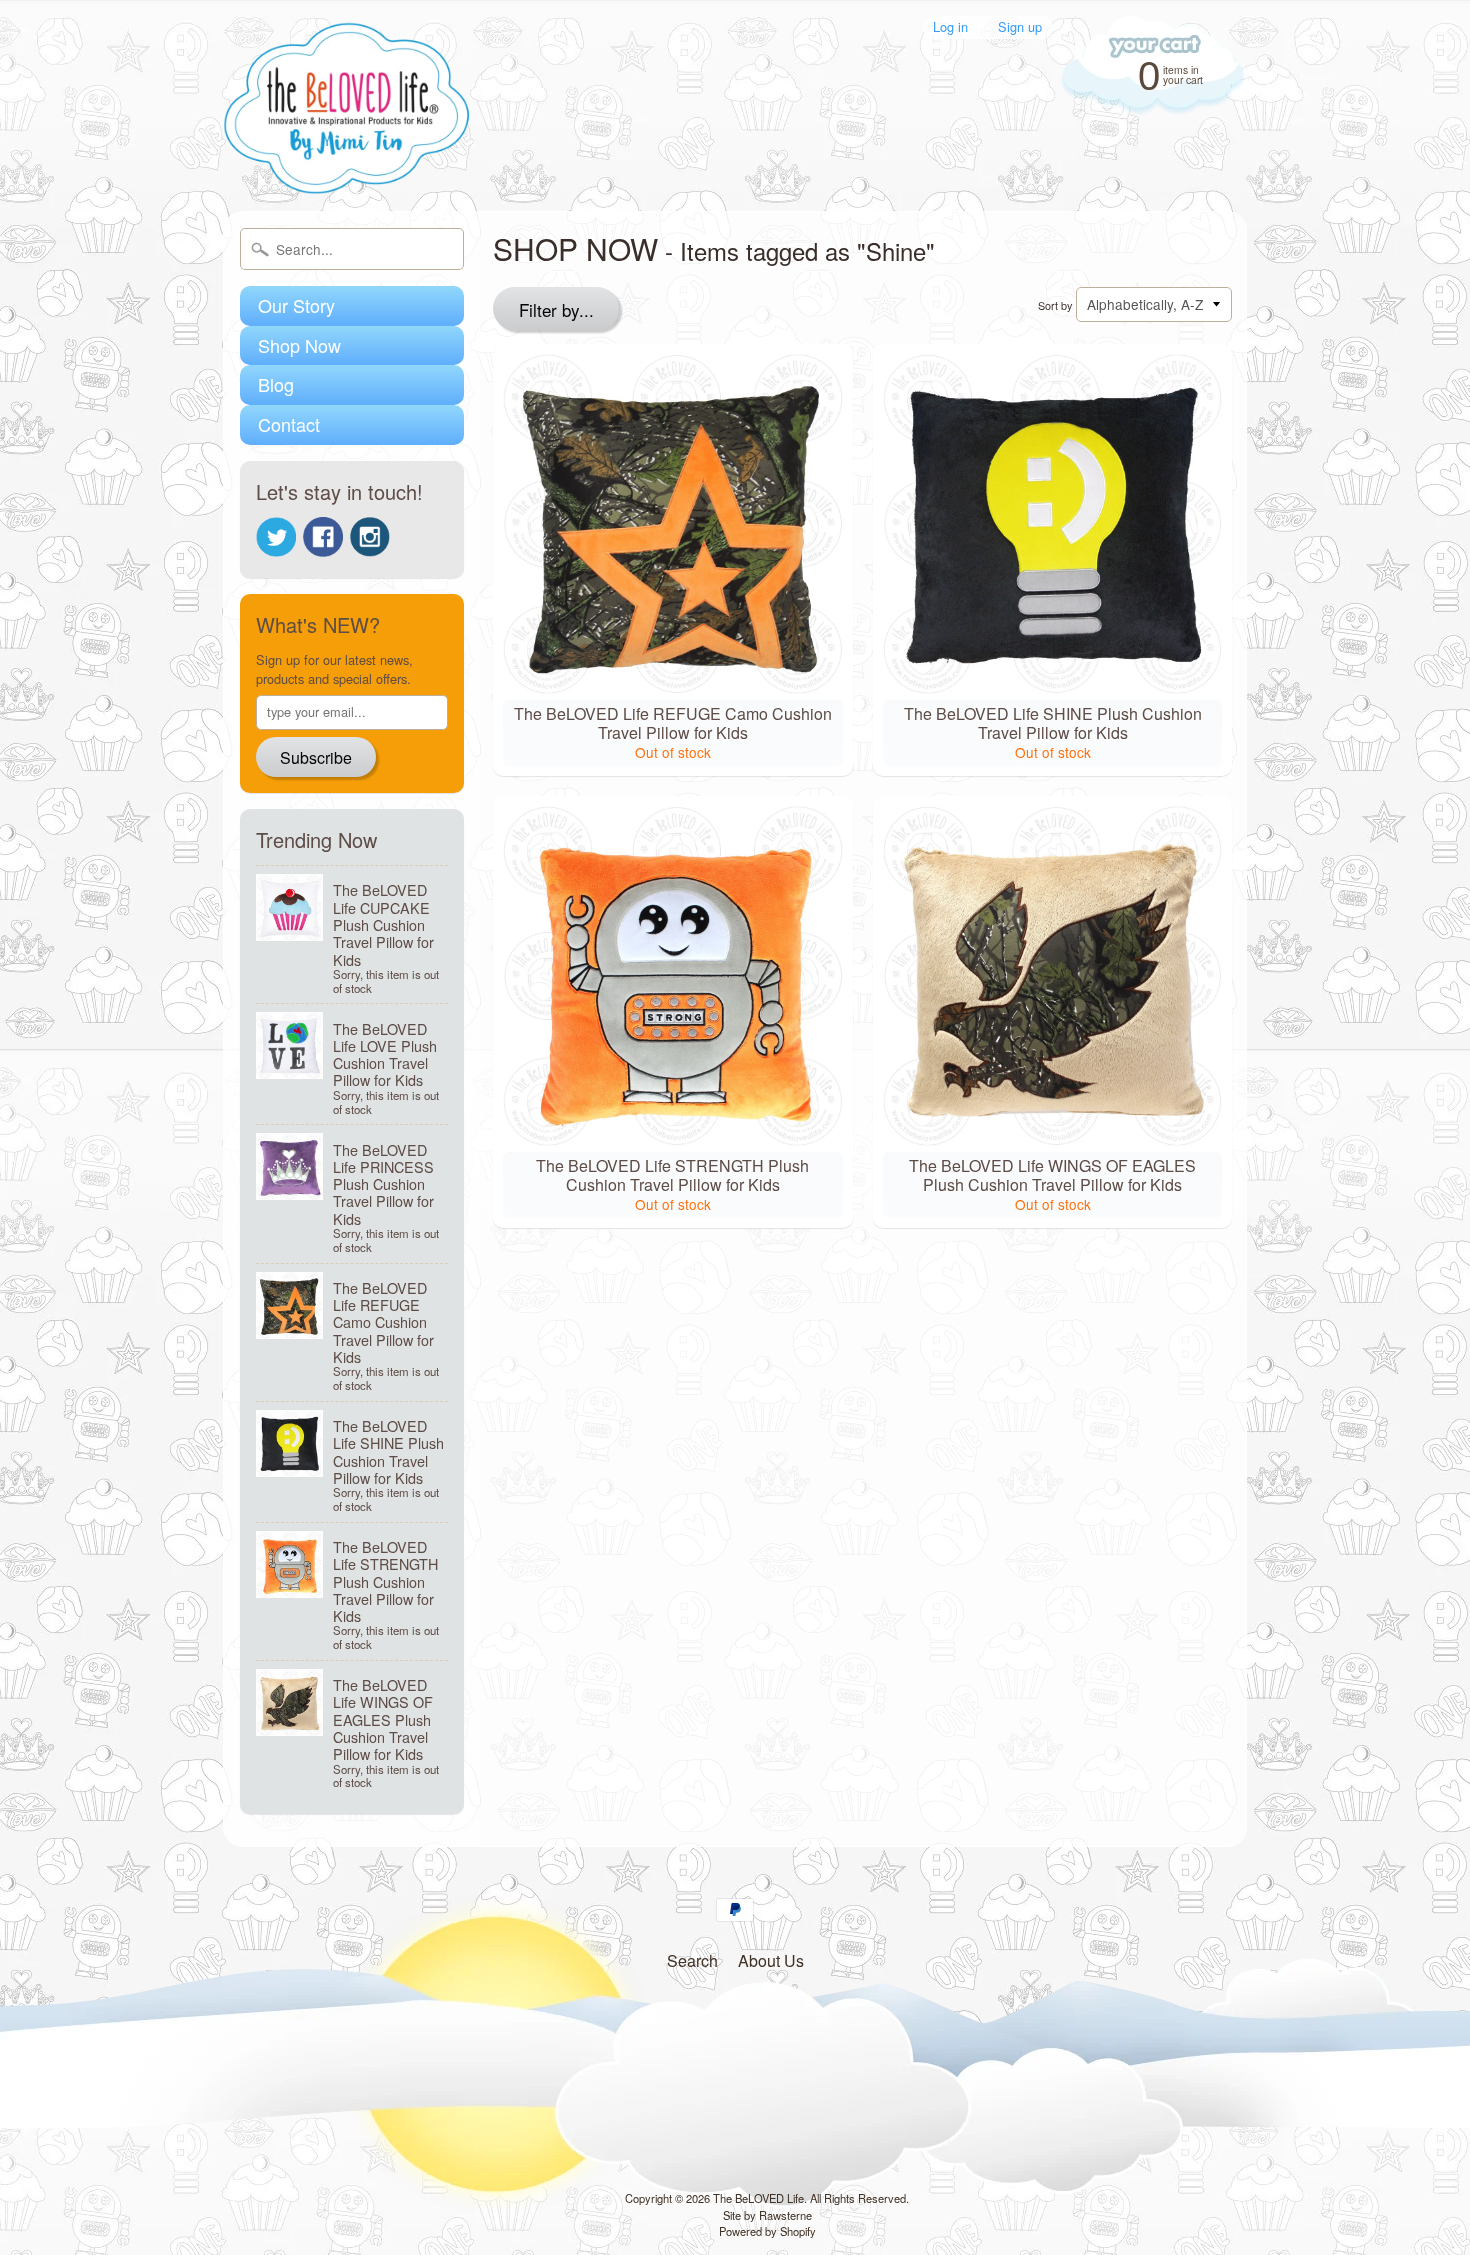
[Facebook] (323, 537)
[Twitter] (276, 537)
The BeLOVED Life (758, 2198)
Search (692, 1960)
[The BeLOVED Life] (348, 168)
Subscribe (316, 757)
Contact (289, 424)
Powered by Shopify (767, 2231)
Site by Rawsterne (767, 2215)
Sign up (1020, 27)
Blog (276, 384)
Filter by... (556, 309)
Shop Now (299, 345)
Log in (950, 27)
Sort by (1055, 305)
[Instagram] (370, 537)
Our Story (296, 305)
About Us (771, 1960)
